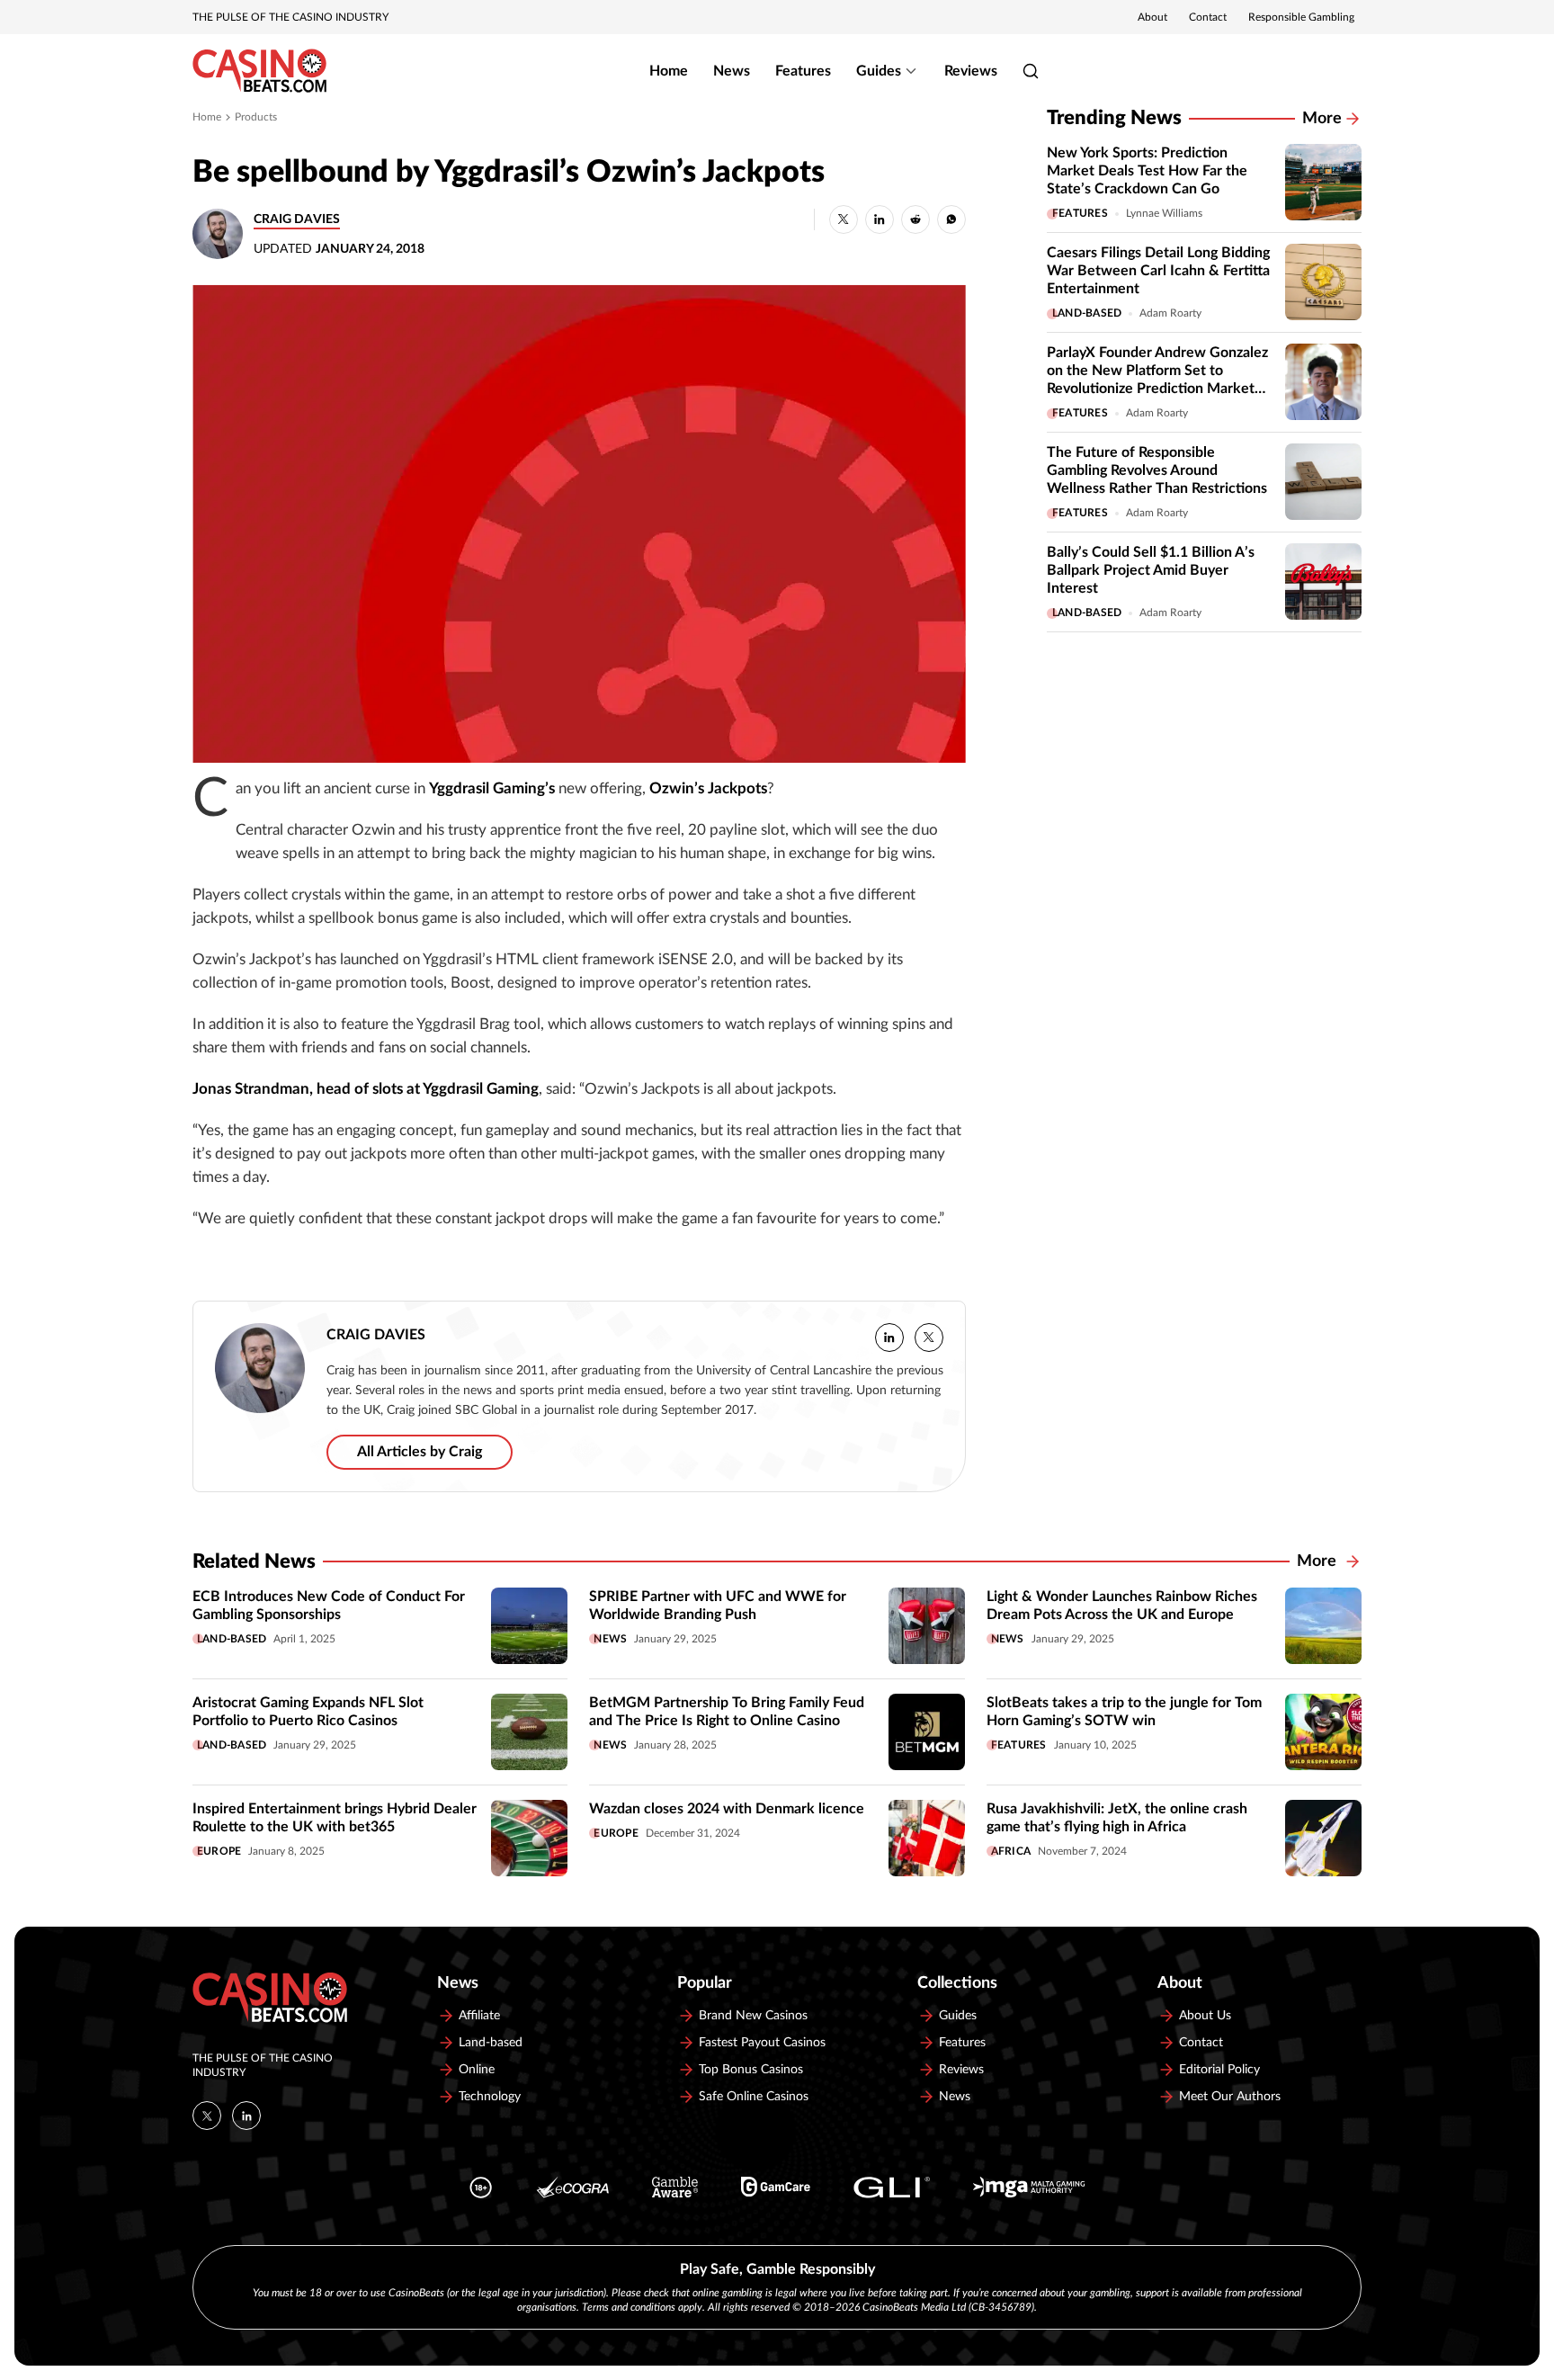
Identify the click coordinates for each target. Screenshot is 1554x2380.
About (1152, 17)
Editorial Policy (1219, 2070)
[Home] (259, 71)
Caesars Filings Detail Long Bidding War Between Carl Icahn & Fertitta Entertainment (1158, 271)
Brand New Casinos (753, 2016)
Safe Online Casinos (754, 2097)
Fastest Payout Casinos (762, 2043)
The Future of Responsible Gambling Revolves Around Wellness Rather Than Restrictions (1157, 470)
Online (477, 2070)
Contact (1208, 17)
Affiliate (479, 2016)
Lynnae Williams (1164, 213)
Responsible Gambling (1301, 17)
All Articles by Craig (420, 1452)
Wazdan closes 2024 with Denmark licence (727, 1809)
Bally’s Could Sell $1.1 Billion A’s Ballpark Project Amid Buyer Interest (1151, 570)
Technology (490, 2097)
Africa (1011, 1851)
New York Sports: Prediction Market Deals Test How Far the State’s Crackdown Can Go (1147, 171)
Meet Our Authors (1230, 2097)
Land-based (1087, 313)
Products (256, 117)
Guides (879, 71)
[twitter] (929, 1338)
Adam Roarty (1170, 313)
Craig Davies (297, 219)
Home (669, 71)
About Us (1205, 2016)
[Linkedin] (246, 2116)
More (1322, 119)
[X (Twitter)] (207, 2116)
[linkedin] (889, 1338)
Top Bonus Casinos (751, 2070)
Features (803, 71)
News (732, 71)
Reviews (971, 71)
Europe (219, 1851)
